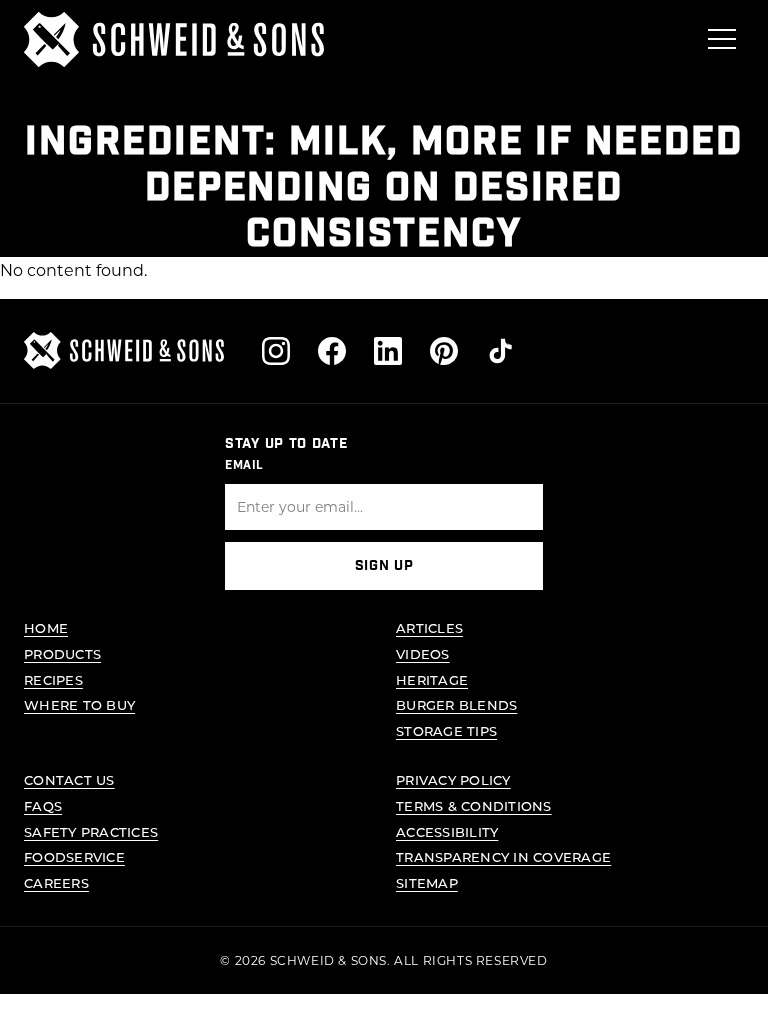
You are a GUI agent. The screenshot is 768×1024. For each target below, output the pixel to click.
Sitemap (427, 882)
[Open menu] (722, 39)
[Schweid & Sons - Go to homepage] (174, 39)
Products (62, 653)
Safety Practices (91, 831)
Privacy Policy (453, 779)
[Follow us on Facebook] (332, 351)
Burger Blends (456, 704)
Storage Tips (446, 730)
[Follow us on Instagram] (276, 351)
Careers (56, 882)
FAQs (43, 805)
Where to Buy (79, 704)
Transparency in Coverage (503, 856)
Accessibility (447, 831)
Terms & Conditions (474, 805)
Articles (429, 627)
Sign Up (384, 566)
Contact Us (69, 779)
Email (244, 465)
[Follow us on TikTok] (500, 351)
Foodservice (74, 856)
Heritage (432, 679)
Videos (423, 653)
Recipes (53, 679)
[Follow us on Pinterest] (444, 351)
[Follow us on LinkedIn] (388, 351)
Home (46, 627)
